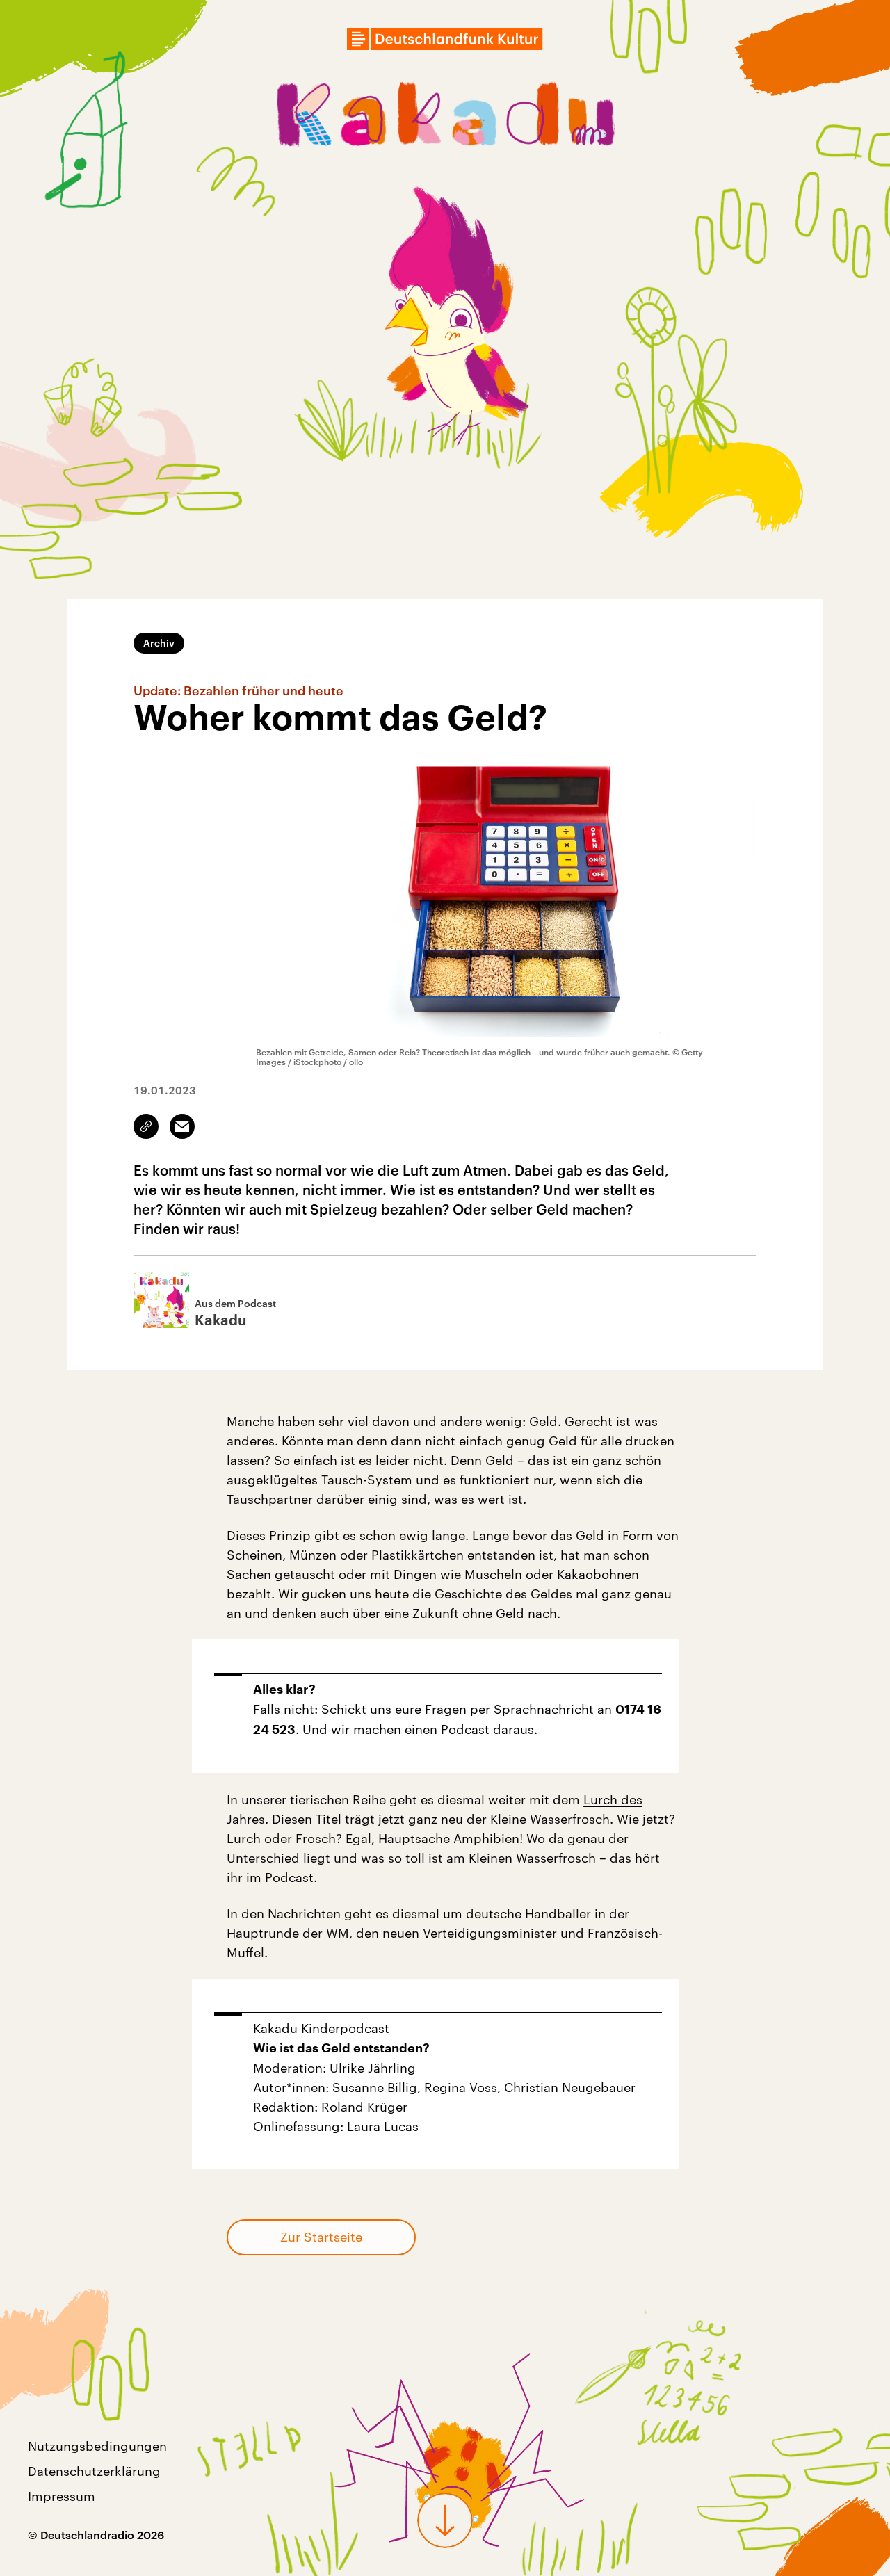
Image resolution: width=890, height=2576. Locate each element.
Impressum (62, 2496)
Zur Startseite (321, 2237)
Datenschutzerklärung (94, 2471)
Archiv (159, 643)
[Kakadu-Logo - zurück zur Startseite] (445, 118)
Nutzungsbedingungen (97, 2446)
